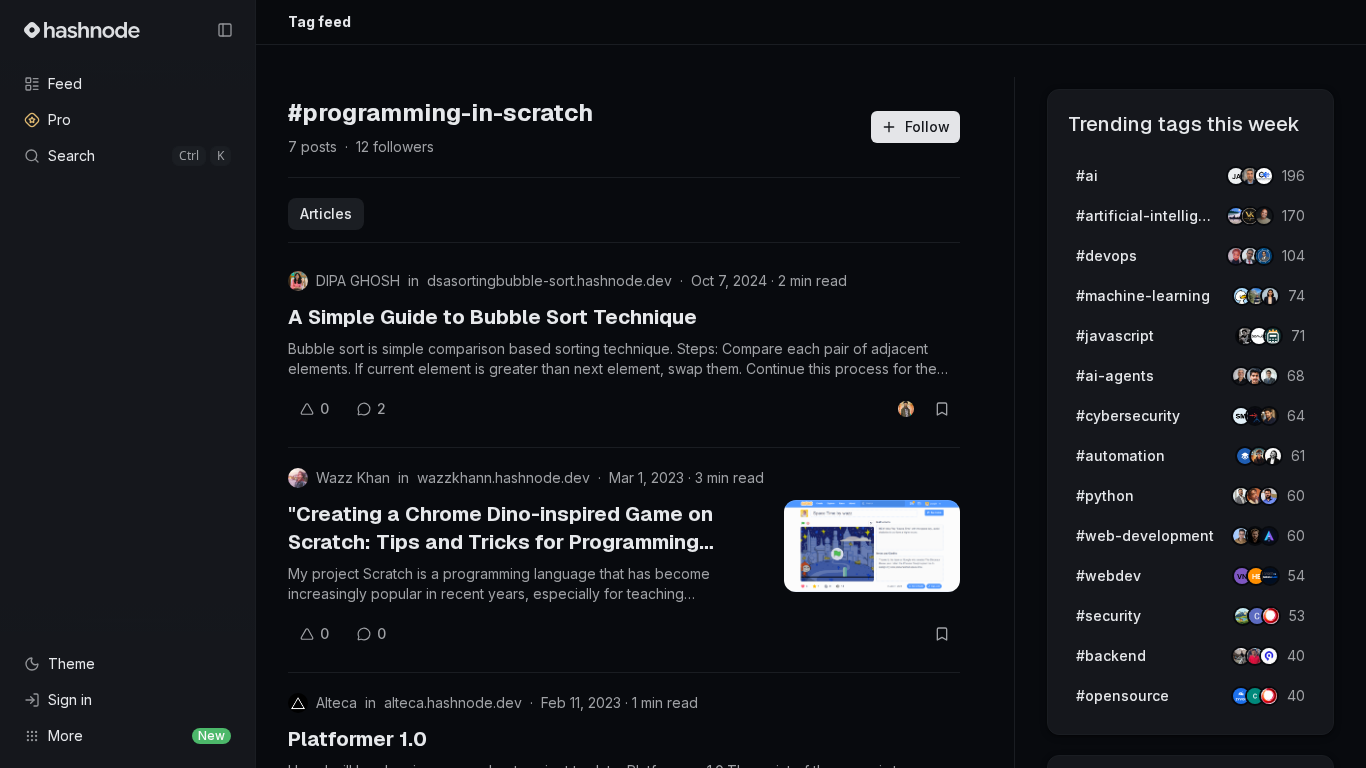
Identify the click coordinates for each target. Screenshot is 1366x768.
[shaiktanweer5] (1269, 416)
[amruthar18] (1270, 296)
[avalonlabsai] (1269, 536)
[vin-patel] (1264, 216)
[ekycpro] (1269, 656)
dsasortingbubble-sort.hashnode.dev (549, 280)
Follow (927, 126)
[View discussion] (906, 409)
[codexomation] (1264, 176)
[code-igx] (1269, 496)
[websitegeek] (1270, 576)
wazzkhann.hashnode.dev (503, 477)
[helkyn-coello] (1269, 376)
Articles (326, 213)
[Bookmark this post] (942, 409)
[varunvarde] (1264, 256)
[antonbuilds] (1273, 456)
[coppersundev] (1271, 616)
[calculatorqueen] (1273, 336)
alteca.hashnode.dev (453, 702)
